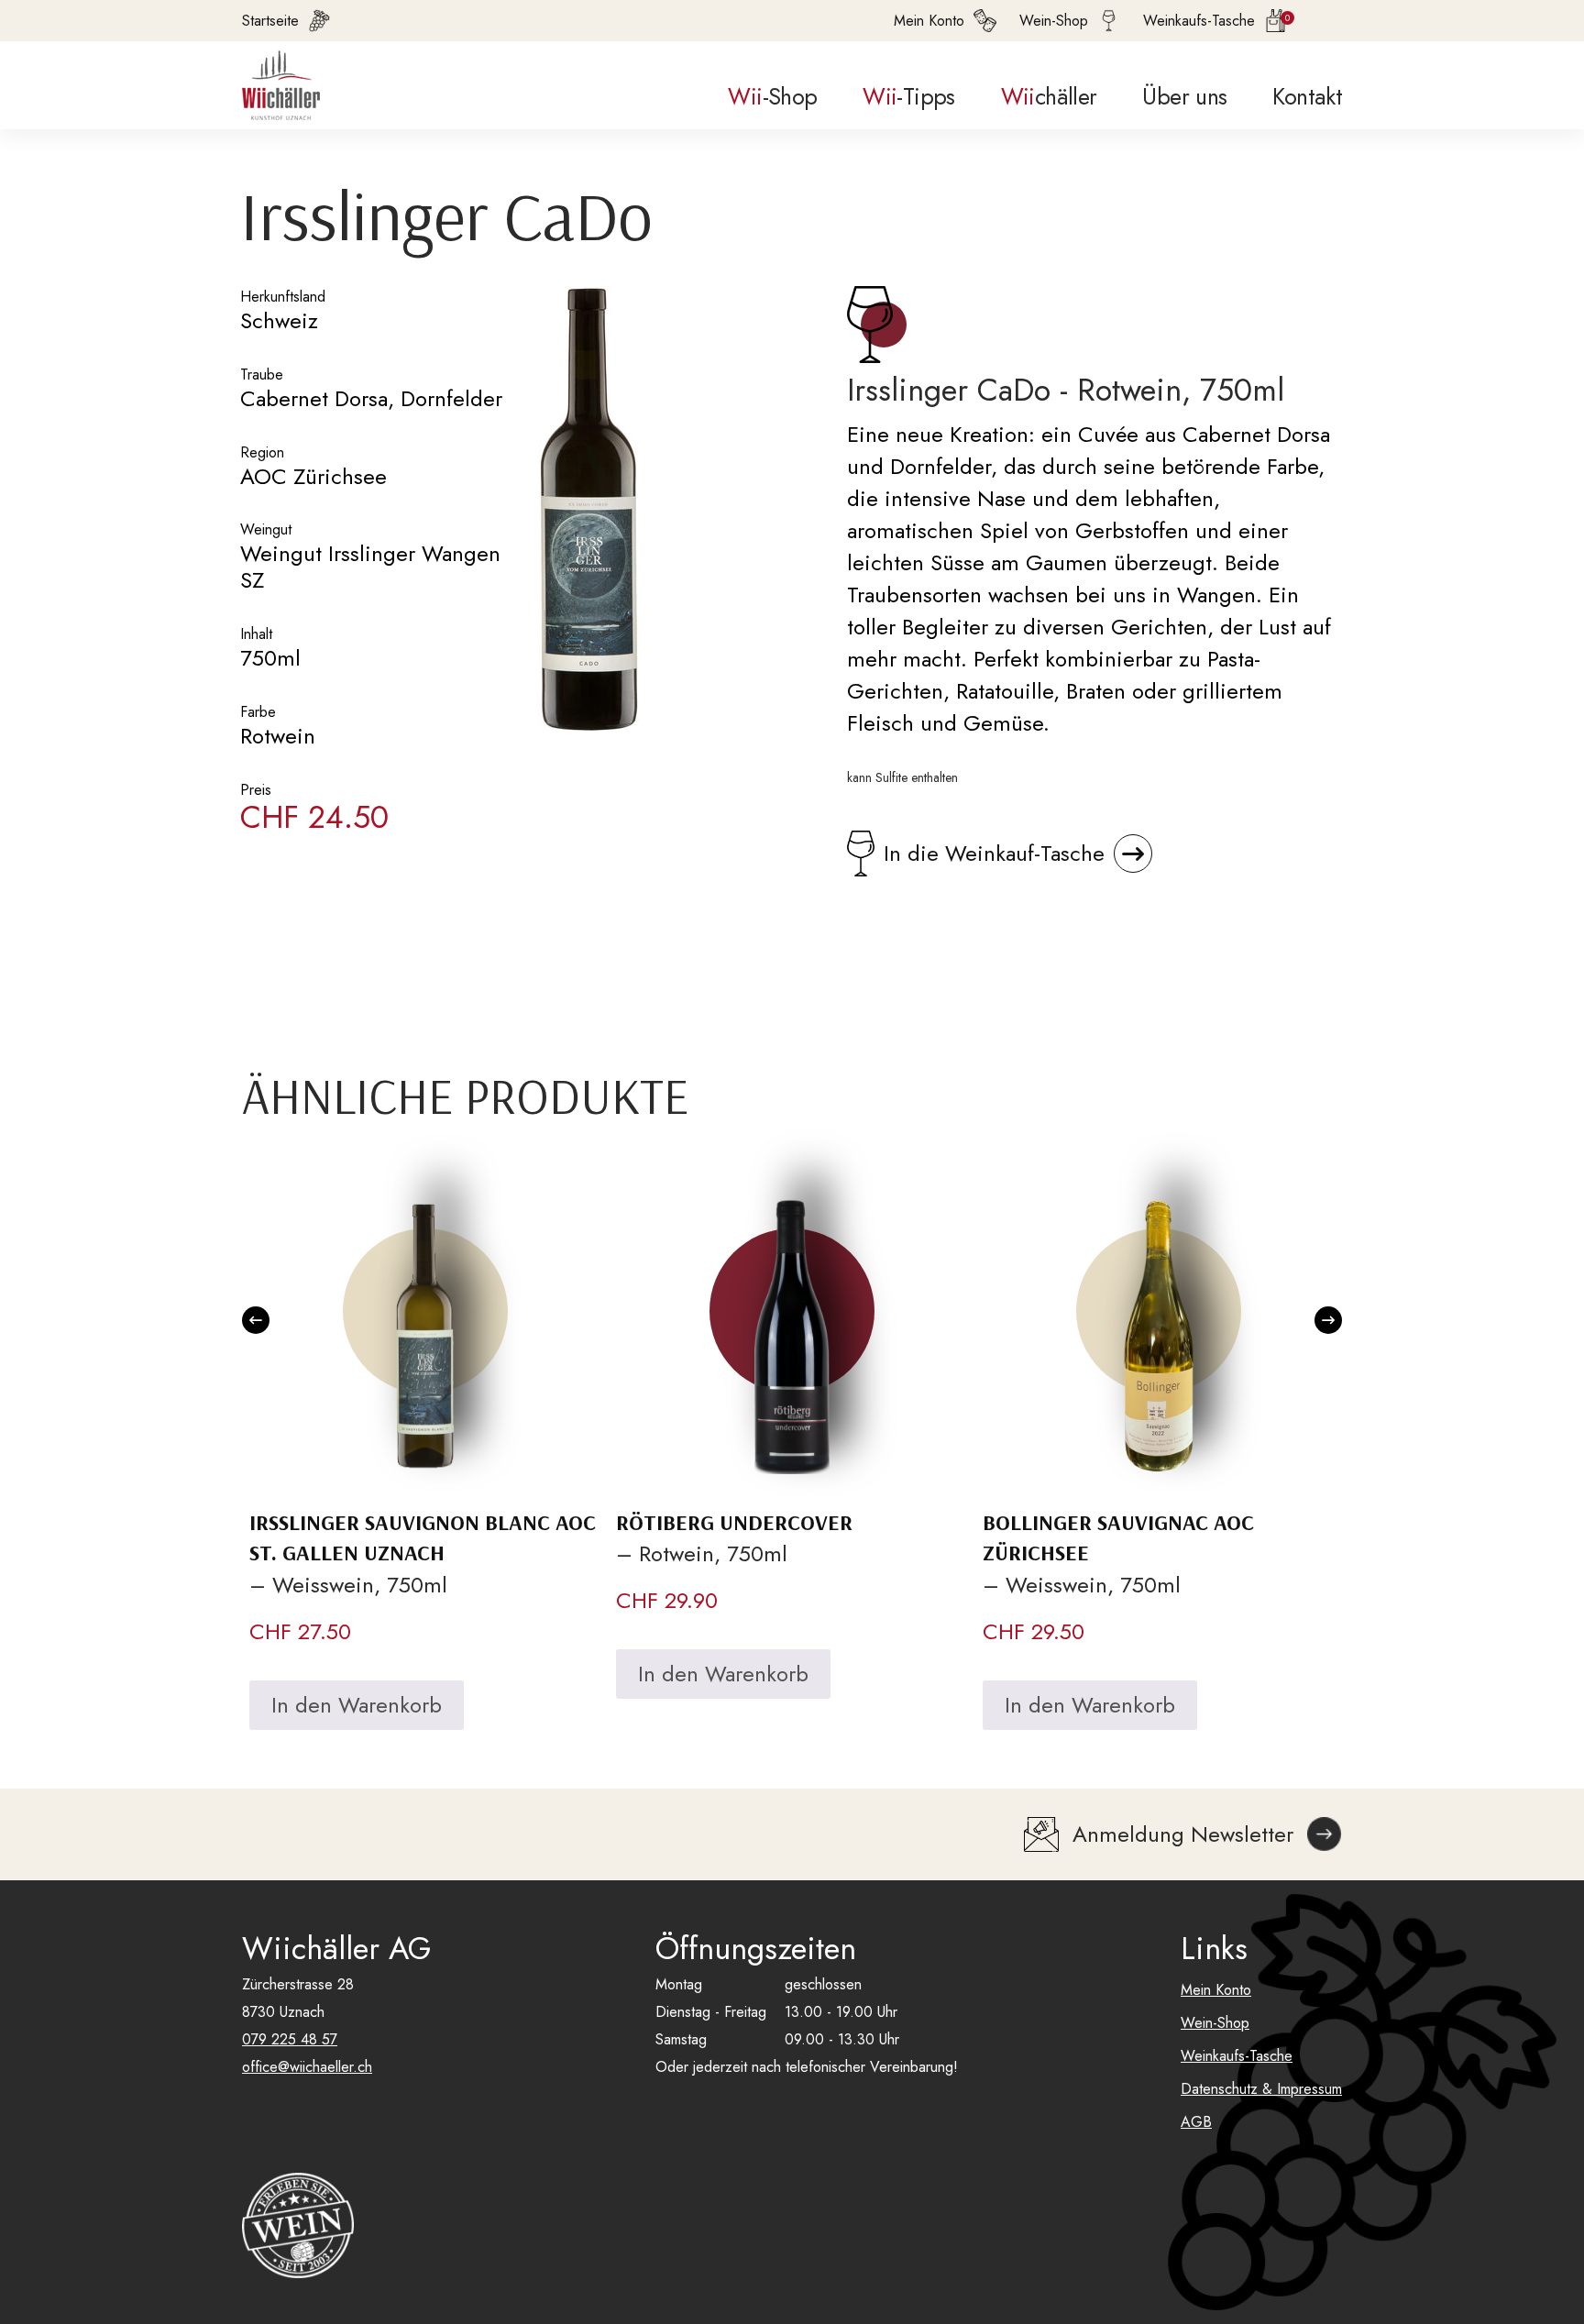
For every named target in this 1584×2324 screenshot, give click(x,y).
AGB (1196, 2122)
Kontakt (1307, 96)
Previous (256, 1320)
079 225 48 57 (290, 2039)
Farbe (258, 712)
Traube (262, 374)
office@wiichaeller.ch (307, 2067)
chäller (1049, 96)
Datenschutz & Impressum (1261, 2089)
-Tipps (908, 96)
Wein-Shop (1215, 2023)
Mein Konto (1216, 1990)
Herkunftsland (283, 297)
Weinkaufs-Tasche (1237, 2056)
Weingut (266, 529)
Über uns (1184, 96)
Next (1328, 1320)
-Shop (772, 96)
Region (262, 452)
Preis (256, 790)
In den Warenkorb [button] (357, 1705)
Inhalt (256, 634)
